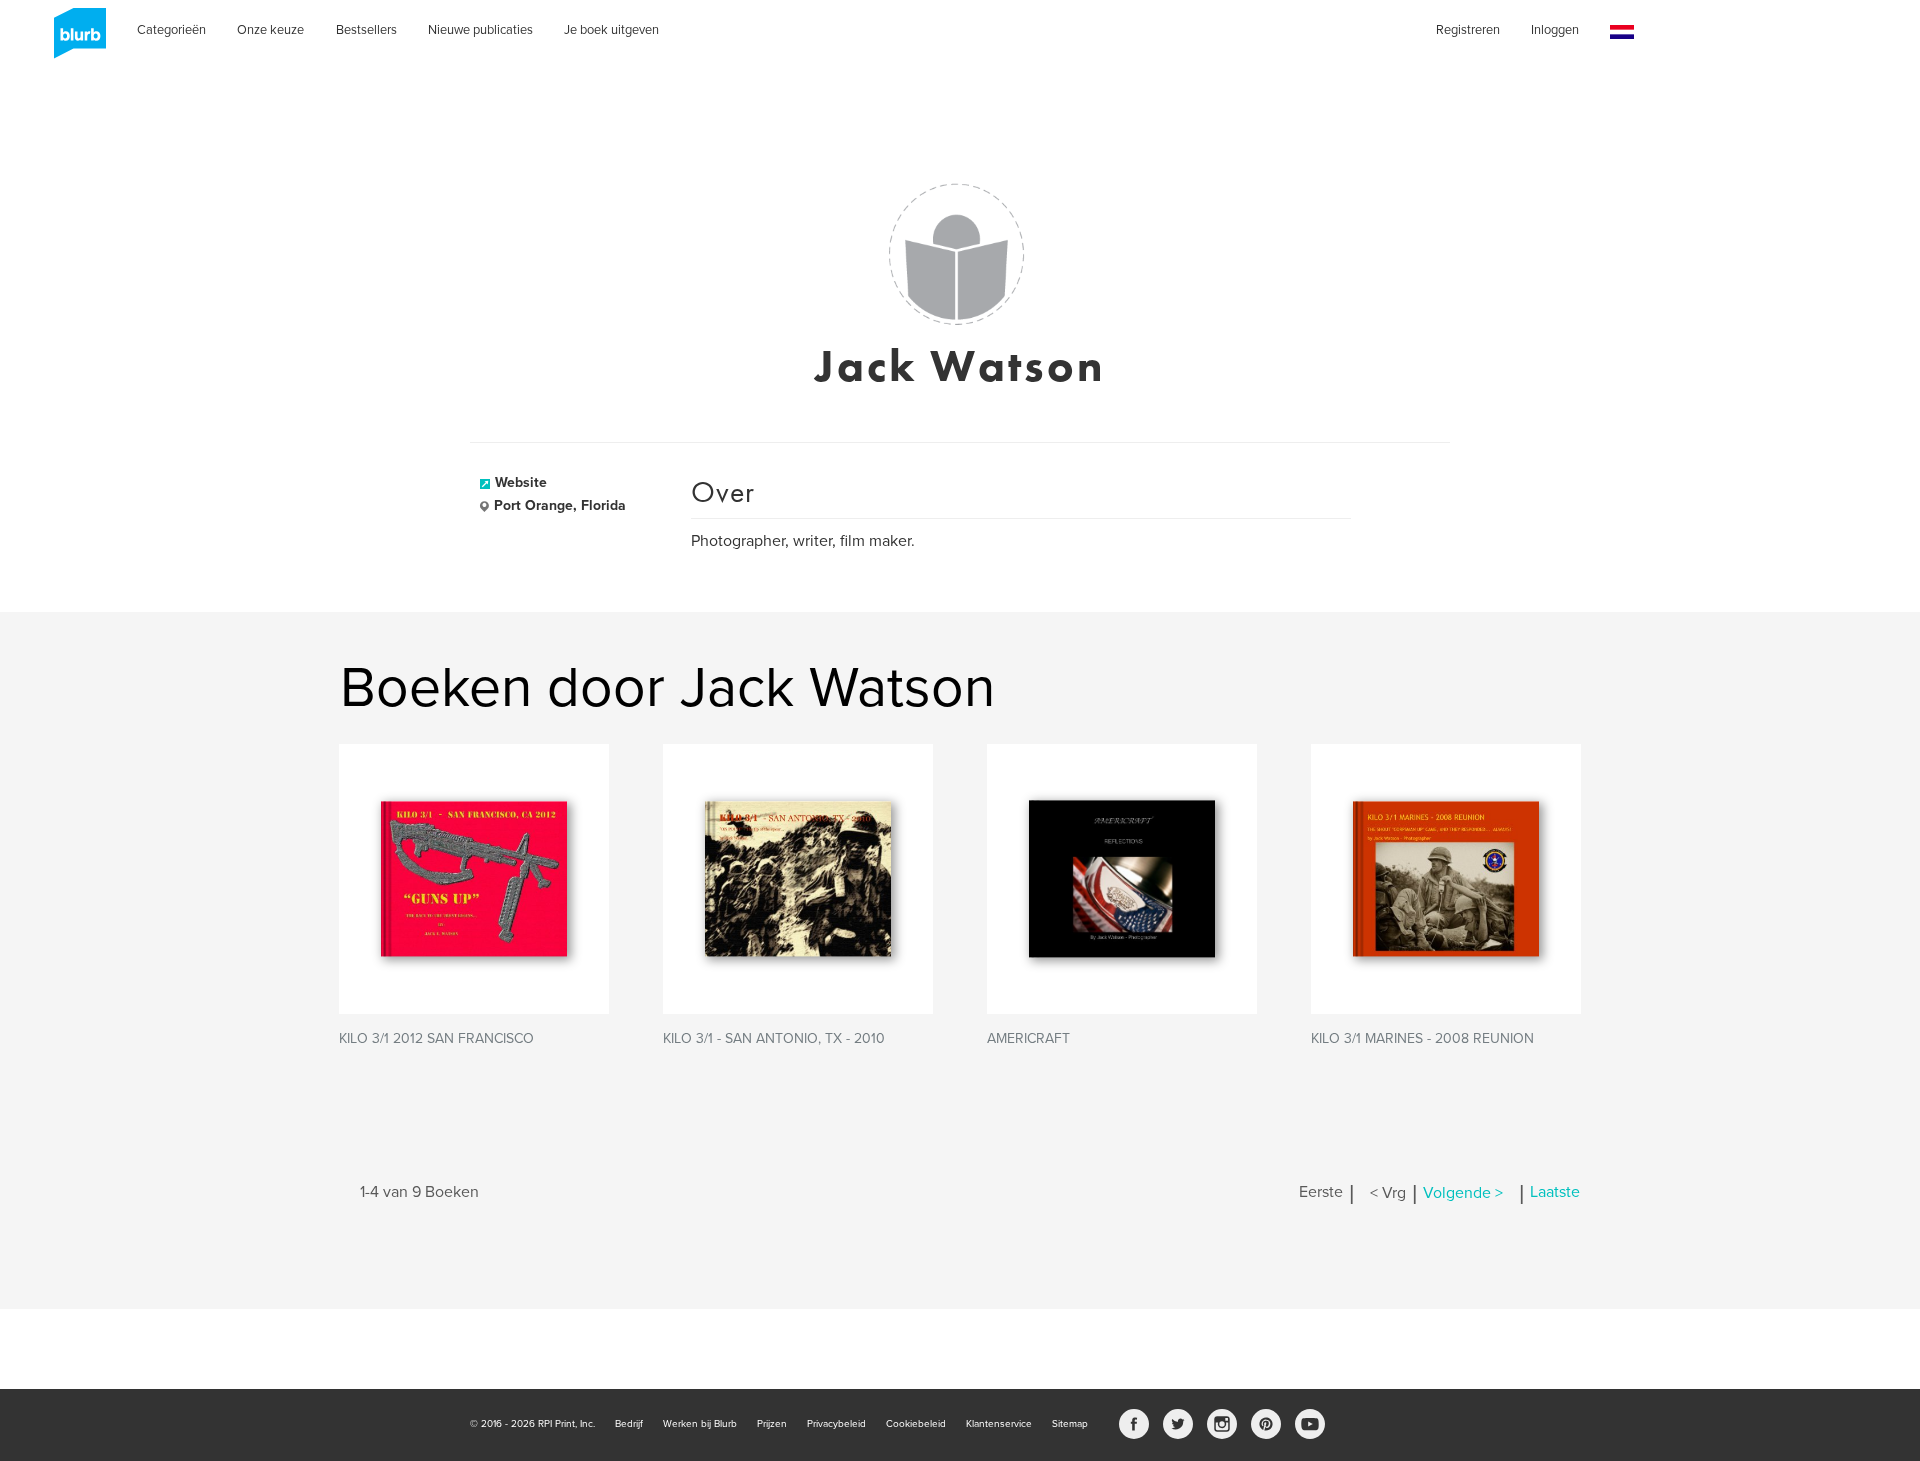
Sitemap (1070, 1424)
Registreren (1468, 30)
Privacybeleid (836, 1424)
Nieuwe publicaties (480, 30)
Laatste (1555, 1193)
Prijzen (772, 1424)
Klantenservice (999, 1424)
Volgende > (1463, 1193)
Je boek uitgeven (611, 30)
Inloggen (1555, 30)
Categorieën (171, 30)
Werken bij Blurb (700, 1424)
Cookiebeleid (916, 1424)
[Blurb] (74, 40)
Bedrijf (629, 1424)
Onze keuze (270, 30)
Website (521, 482)
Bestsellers (366, 30)
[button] (1622, 32)
